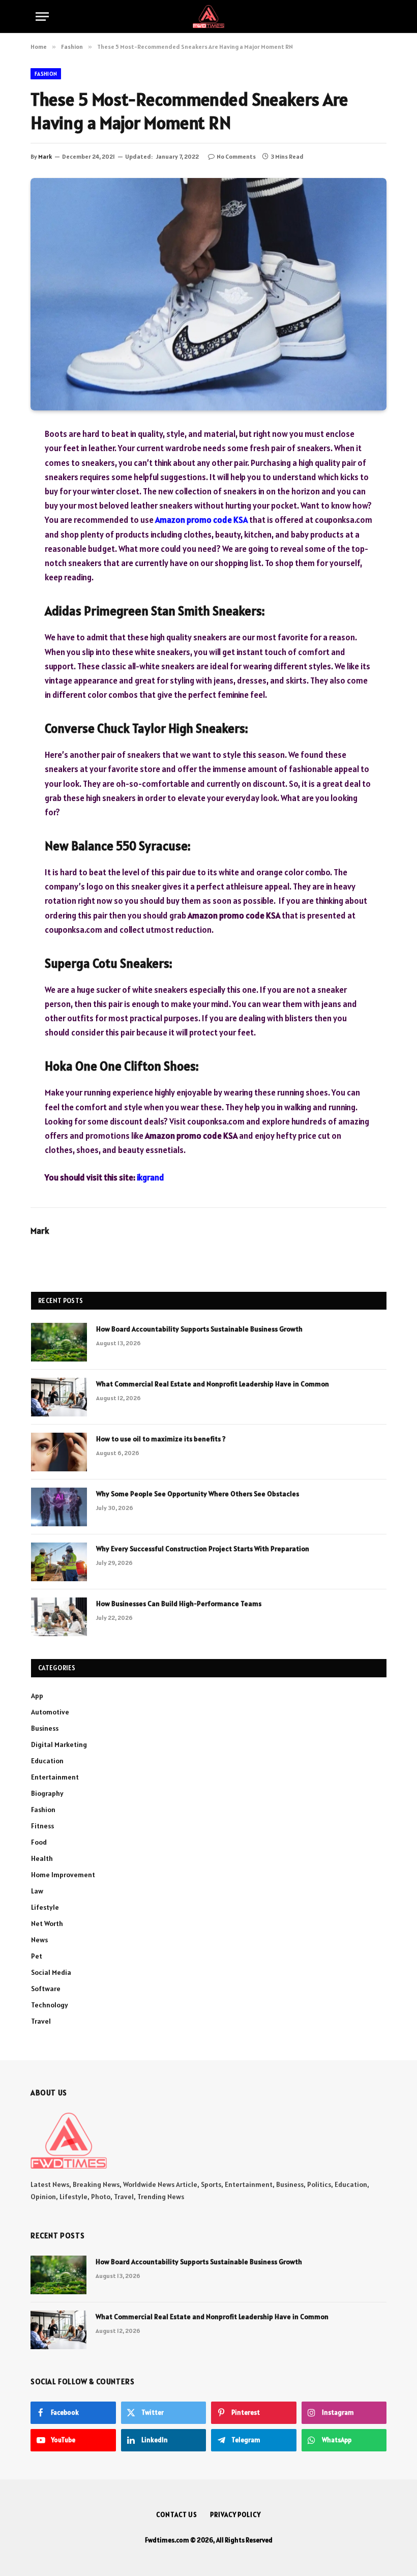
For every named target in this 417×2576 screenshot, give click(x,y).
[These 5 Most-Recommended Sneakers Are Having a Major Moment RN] (208, 294)
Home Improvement (63, 1875)
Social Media (51, 1972)
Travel (41, 2021)
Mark (45, 156)
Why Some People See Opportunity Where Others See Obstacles (198, 1494)
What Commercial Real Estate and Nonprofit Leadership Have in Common (213, 1384)
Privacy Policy (235, 2515)
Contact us (177, 2515)
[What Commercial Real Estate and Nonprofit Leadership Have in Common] (59, 1397)
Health (42, 1858)
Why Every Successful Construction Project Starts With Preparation (203, 1549)
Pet (37, 1956)
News (39, 1940)
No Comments (236, 156)
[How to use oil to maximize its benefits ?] (59, 1452)
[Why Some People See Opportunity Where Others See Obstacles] (59, 1507)
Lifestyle (45, 1907)
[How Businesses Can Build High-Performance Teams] (59, 1617)
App (37, 1696)
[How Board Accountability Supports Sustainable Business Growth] (59, 1342)
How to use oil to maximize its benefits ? (161, 1439)
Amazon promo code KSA (201, 520)
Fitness (42, 1826)
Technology (50, 2005)
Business (45, 1728)
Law (37, 1891)
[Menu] (42, 17)
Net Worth (47, 1923)
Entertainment (55, 1777)
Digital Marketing (59, 1744)
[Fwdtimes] (208, 17)
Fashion (46, 74)
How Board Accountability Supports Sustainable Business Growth (199, 1329)
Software (46, 1989)
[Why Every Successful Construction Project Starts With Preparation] (59, 1562)
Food (39, 1842)
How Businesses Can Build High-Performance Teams (179, 1604)
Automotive (50, 1712)
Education (47, 1761)
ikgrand (151, 1177)
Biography (47, 1793)
